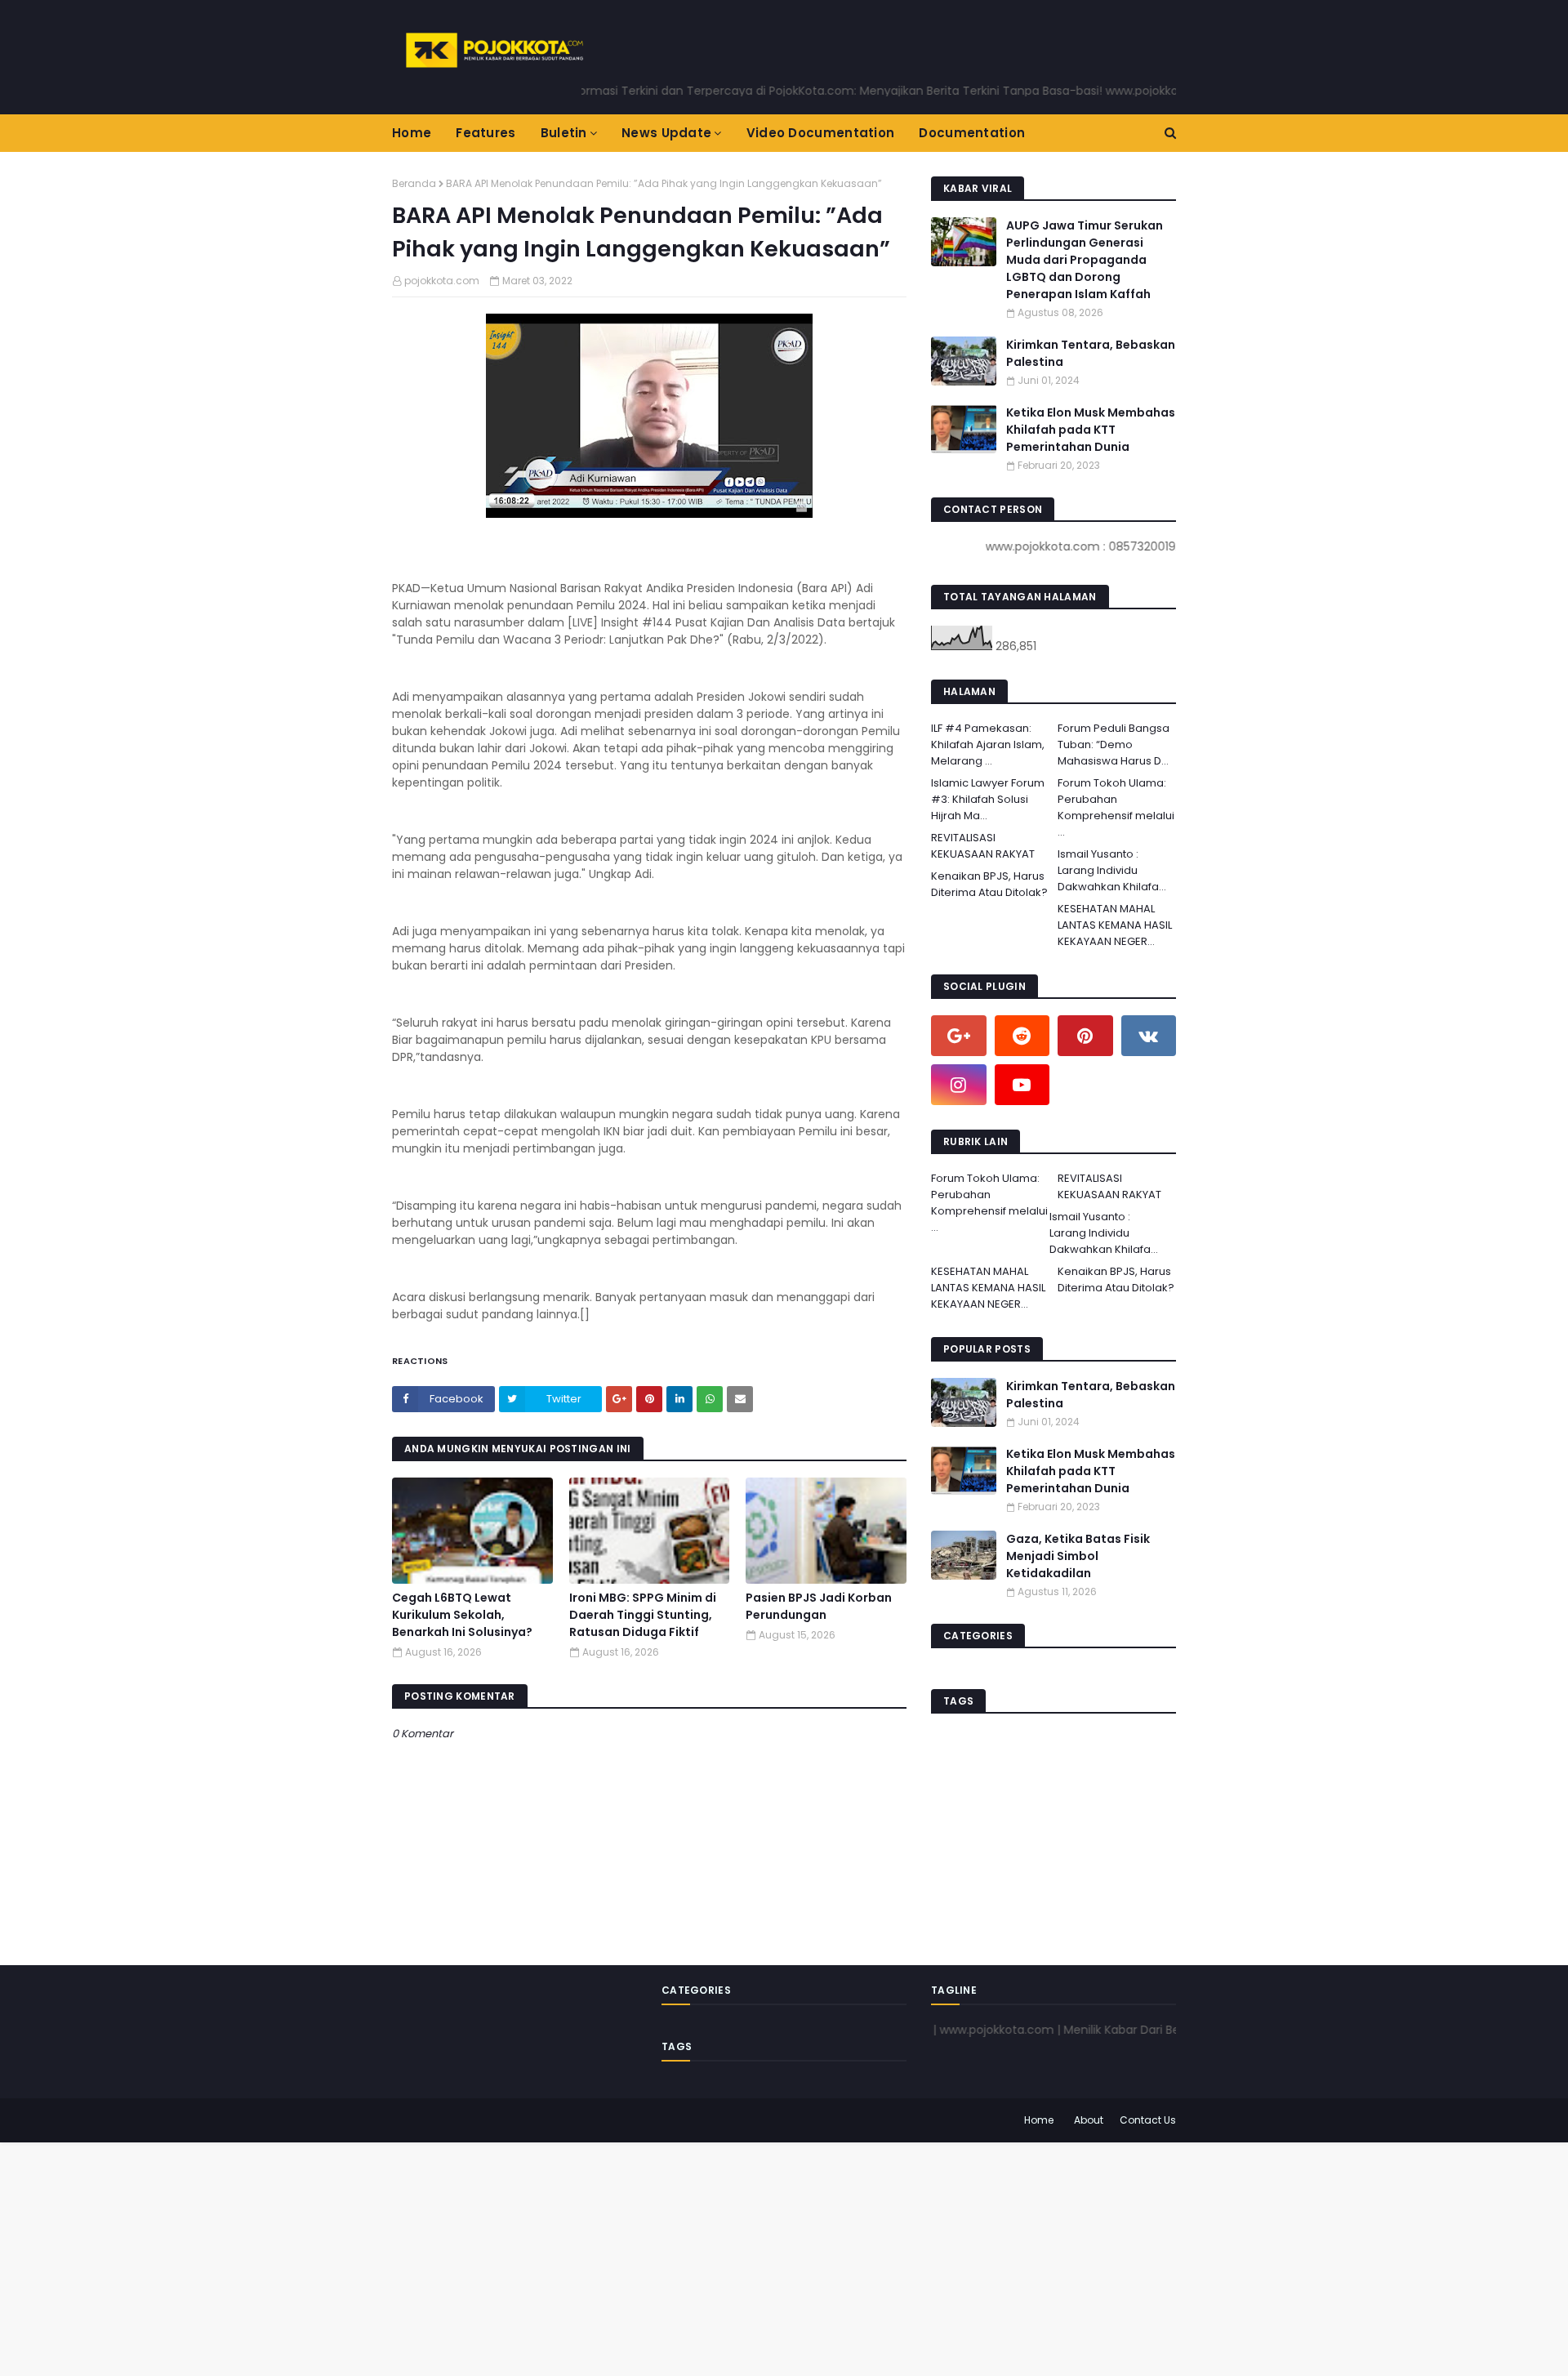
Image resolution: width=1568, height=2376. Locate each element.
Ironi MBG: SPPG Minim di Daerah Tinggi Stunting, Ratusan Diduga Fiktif (643, 1615)
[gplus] (959, 1036)
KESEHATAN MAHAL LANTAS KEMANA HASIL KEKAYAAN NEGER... (1115, 925)
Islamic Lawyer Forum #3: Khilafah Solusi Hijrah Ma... (988, 799)
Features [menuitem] (486, 133)
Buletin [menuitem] (564, 133)
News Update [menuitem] (666, 133)
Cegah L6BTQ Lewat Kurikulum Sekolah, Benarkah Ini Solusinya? (462, 1615)
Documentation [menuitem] (972, 133)
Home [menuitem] (412, 133)
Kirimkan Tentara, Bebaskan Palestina (1091, 353)
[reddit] (1022, 1036)
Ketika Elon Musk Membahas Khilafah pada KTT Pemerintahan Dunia (1091, 430)
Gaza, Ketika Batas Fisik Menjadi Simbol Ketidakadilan (1078, 1556)
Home (1039, 2120)
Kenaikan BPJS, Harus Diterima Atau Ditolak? (989, 884)
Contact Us (1148, 2120)
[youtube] (1022, 1085)
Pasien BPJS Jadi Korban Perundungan (819, 1606)
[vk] (1149, 1036)
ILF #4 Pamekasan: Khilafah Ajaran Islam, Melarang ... (988, 744)
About (1089, 2120)
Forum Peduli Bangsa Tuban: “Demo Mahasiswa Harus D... (1114, 744)
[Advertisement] (490, 2257)
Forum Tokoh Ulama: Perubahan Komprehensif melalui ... (1116, 807)
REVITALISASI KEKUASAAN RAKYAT (983, 846)
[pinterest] (1085, 1036)
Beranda (414, 183)
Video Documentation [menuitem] (821, 133)
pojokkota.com (442, 281)
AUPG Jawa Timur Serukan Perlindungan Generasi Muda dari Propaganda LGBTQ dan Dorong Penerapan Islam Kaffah (1085, 260)
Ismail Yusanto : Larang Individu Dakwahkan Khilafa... (1112, 870)
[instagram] (959, 1085)
